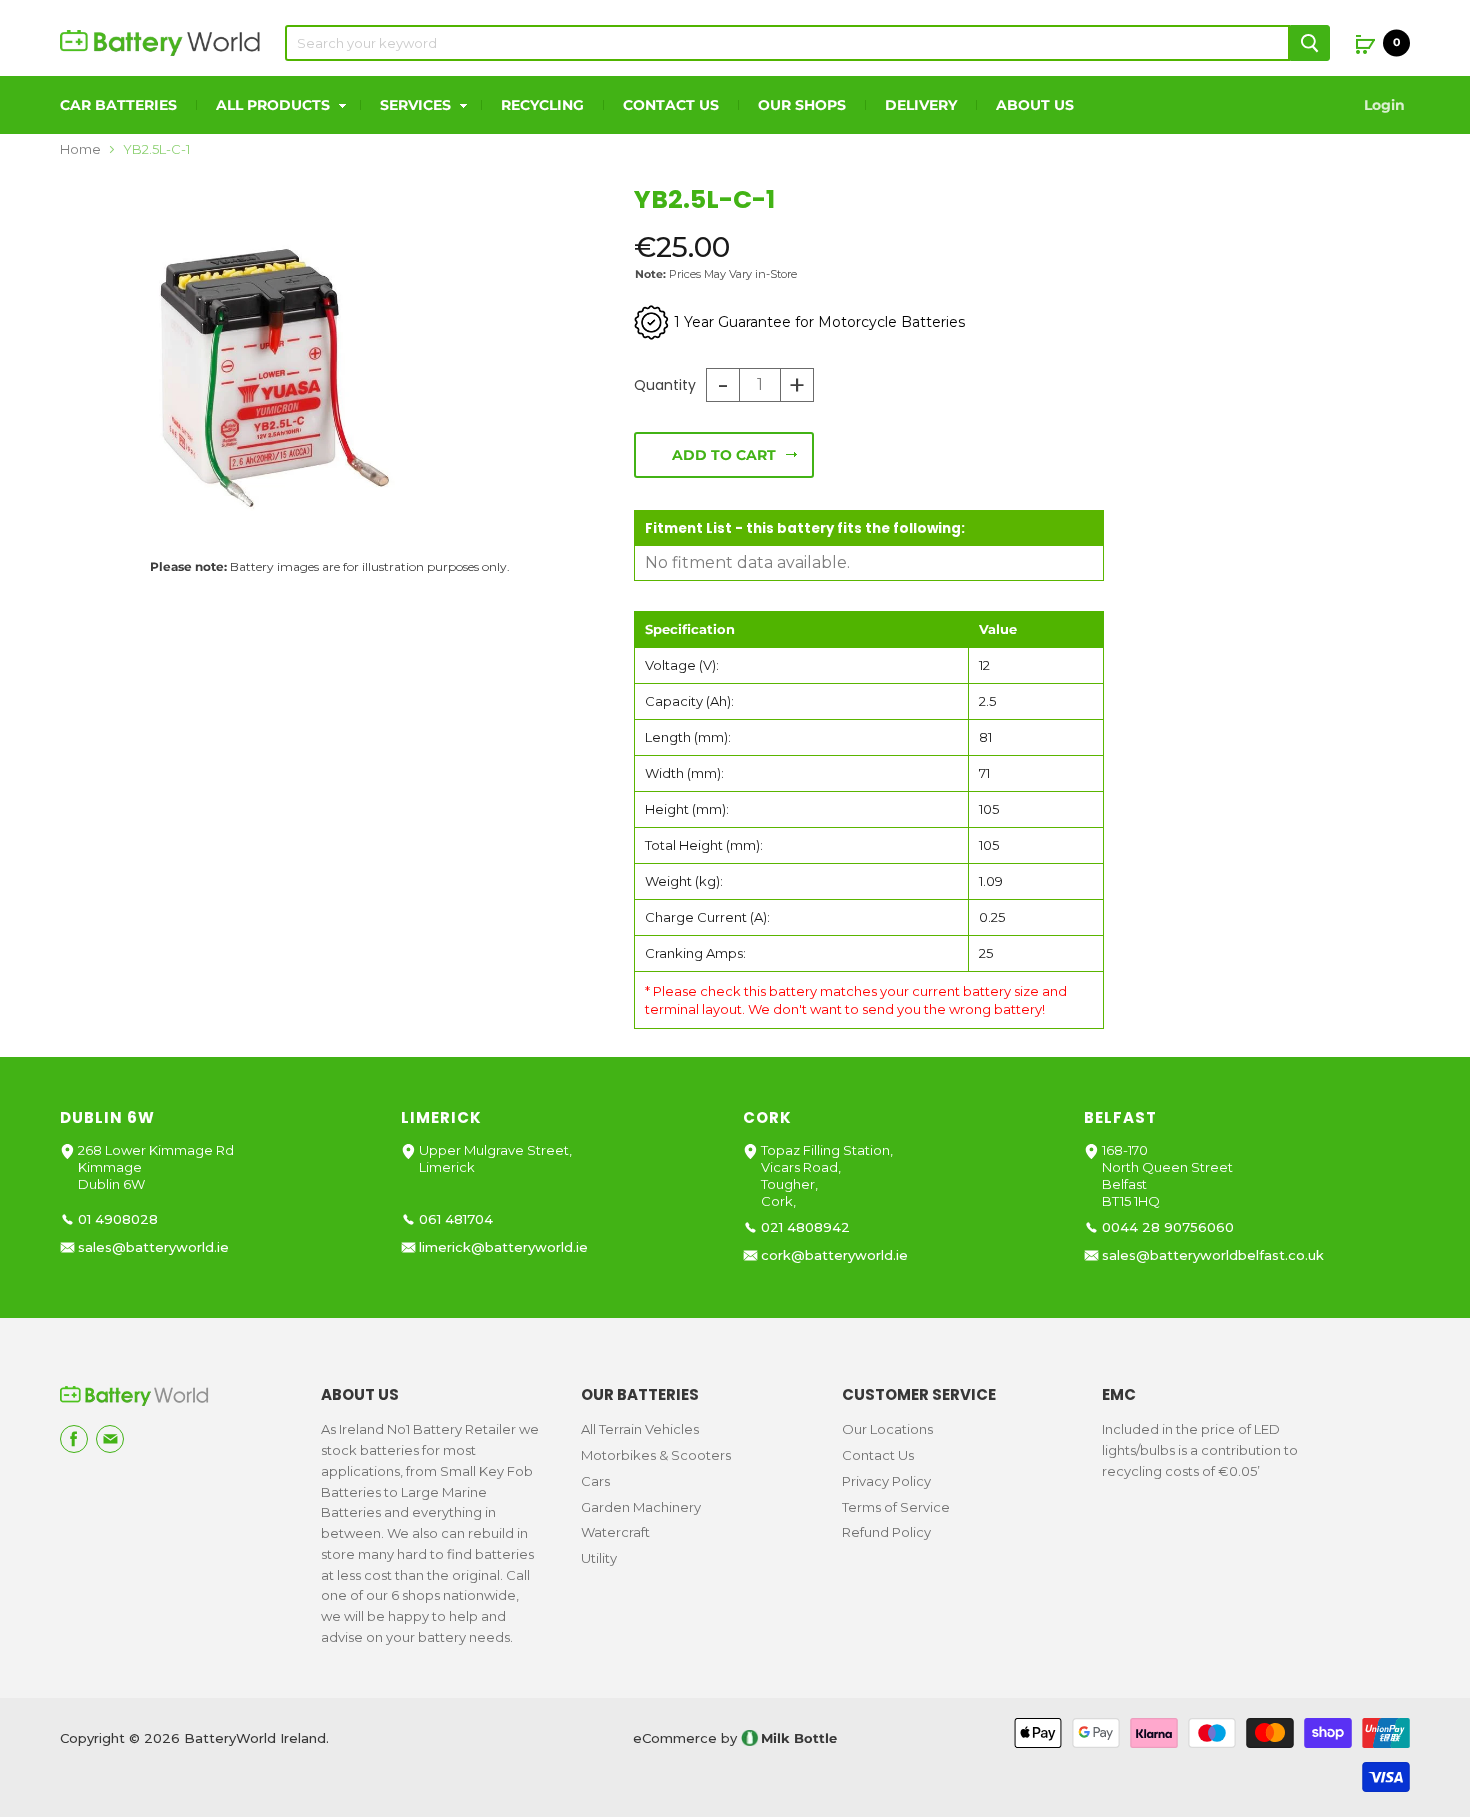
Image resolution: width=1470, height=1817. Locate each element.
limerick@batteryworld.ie (503, 1247)
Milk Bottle (799, 1738)
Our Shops (802, 105)
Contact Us (671, 105)
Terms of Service (896, 1507)
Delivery (921, 105)
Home (80, 149)
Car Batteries (118, 105)
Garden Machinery (641, 1507)
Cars (595, 1481)
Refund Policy (886, 1532)
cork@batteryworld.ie (834, 1255)
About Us (1035, 105)
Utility (599, 1558)
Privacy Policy (886, 1481)
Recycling (542, 105)
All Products (275, 105)
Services (417, 105)
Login (1384, 105)
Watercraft (615, 1532)
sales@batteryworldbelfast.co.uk (1213, 1255)
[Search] (1310, 43)
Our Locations (887, 1429)
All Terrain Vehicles (640, 1429)
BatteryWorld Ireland (255, 1738)
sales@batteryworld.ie (153, 1247)
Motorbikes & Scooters (656, 1455)
